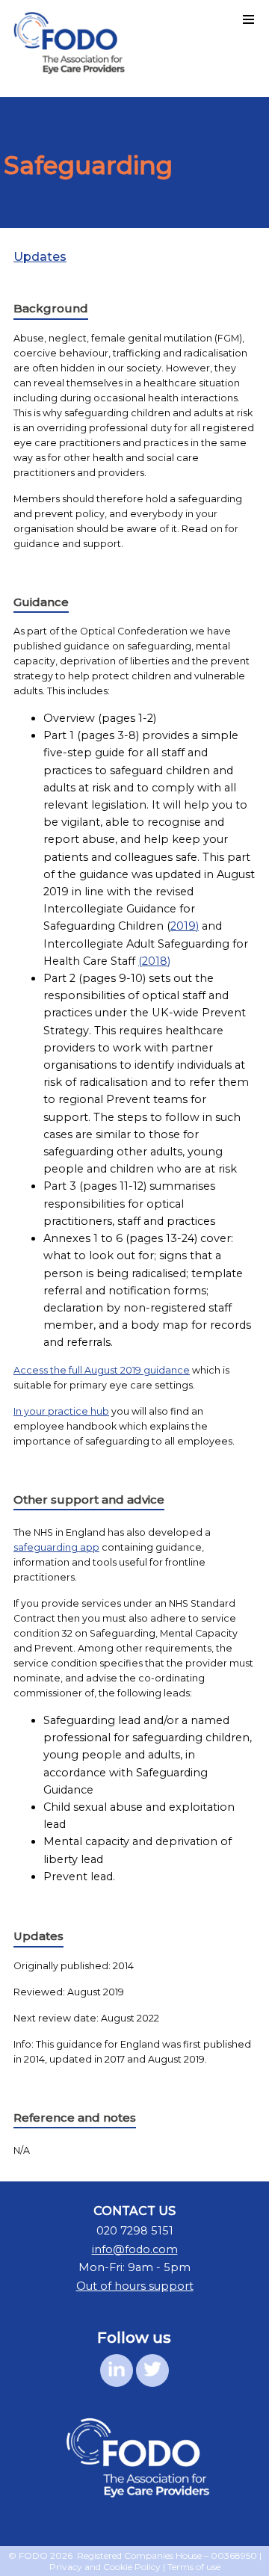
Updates (40, 257)
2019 (183, 926)
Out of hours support (135, 2286)
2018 (155, 961)
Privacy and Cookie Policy (105, 2567)
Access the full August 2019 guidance (102, 1370)
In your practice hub (61, 1411)
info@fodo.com (135, 2249)
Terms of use (194, 2567)
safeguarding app (56, 1547)
